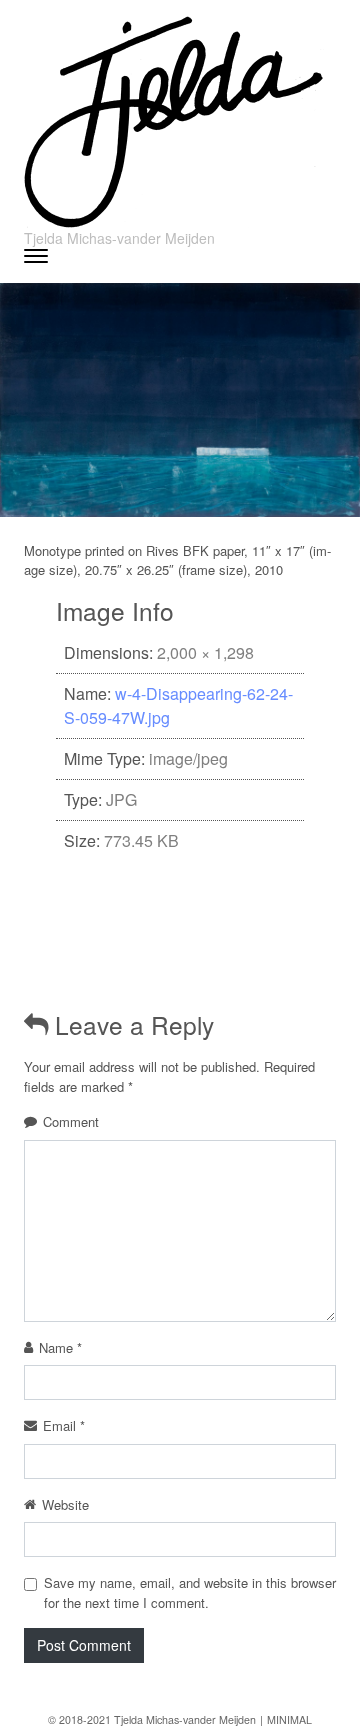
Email (64, 1425)
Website (65, 1504)
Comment (71, 1121)
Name (60, 1347)
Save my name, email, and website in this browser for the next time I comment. (190, 1592)
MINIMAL (289, 1719)
